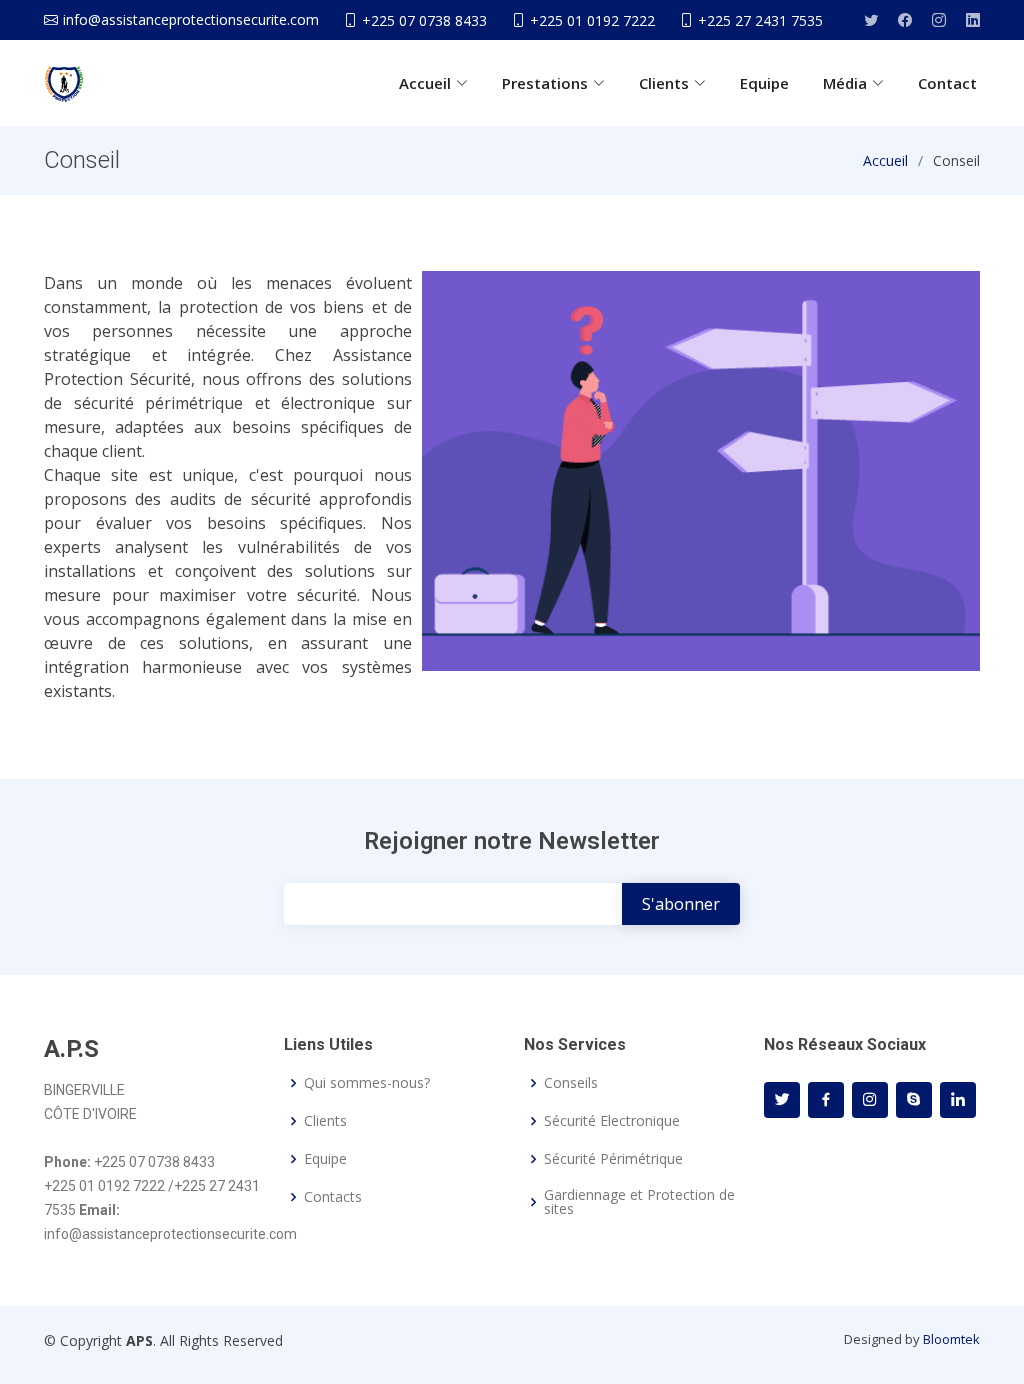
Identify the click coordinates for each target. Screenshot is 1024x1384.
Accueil (885, 160)
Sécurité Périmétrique (613, 1159)
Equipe (764, 83)
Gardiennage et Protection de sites (639, 1202)
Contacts (333, 1197)
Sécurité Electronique (612, 1121)
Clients (325, 1121)
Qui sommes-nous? (367, 1083)
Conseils (571, 1083)
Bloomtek (951, 1339)
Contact (947, 83)
